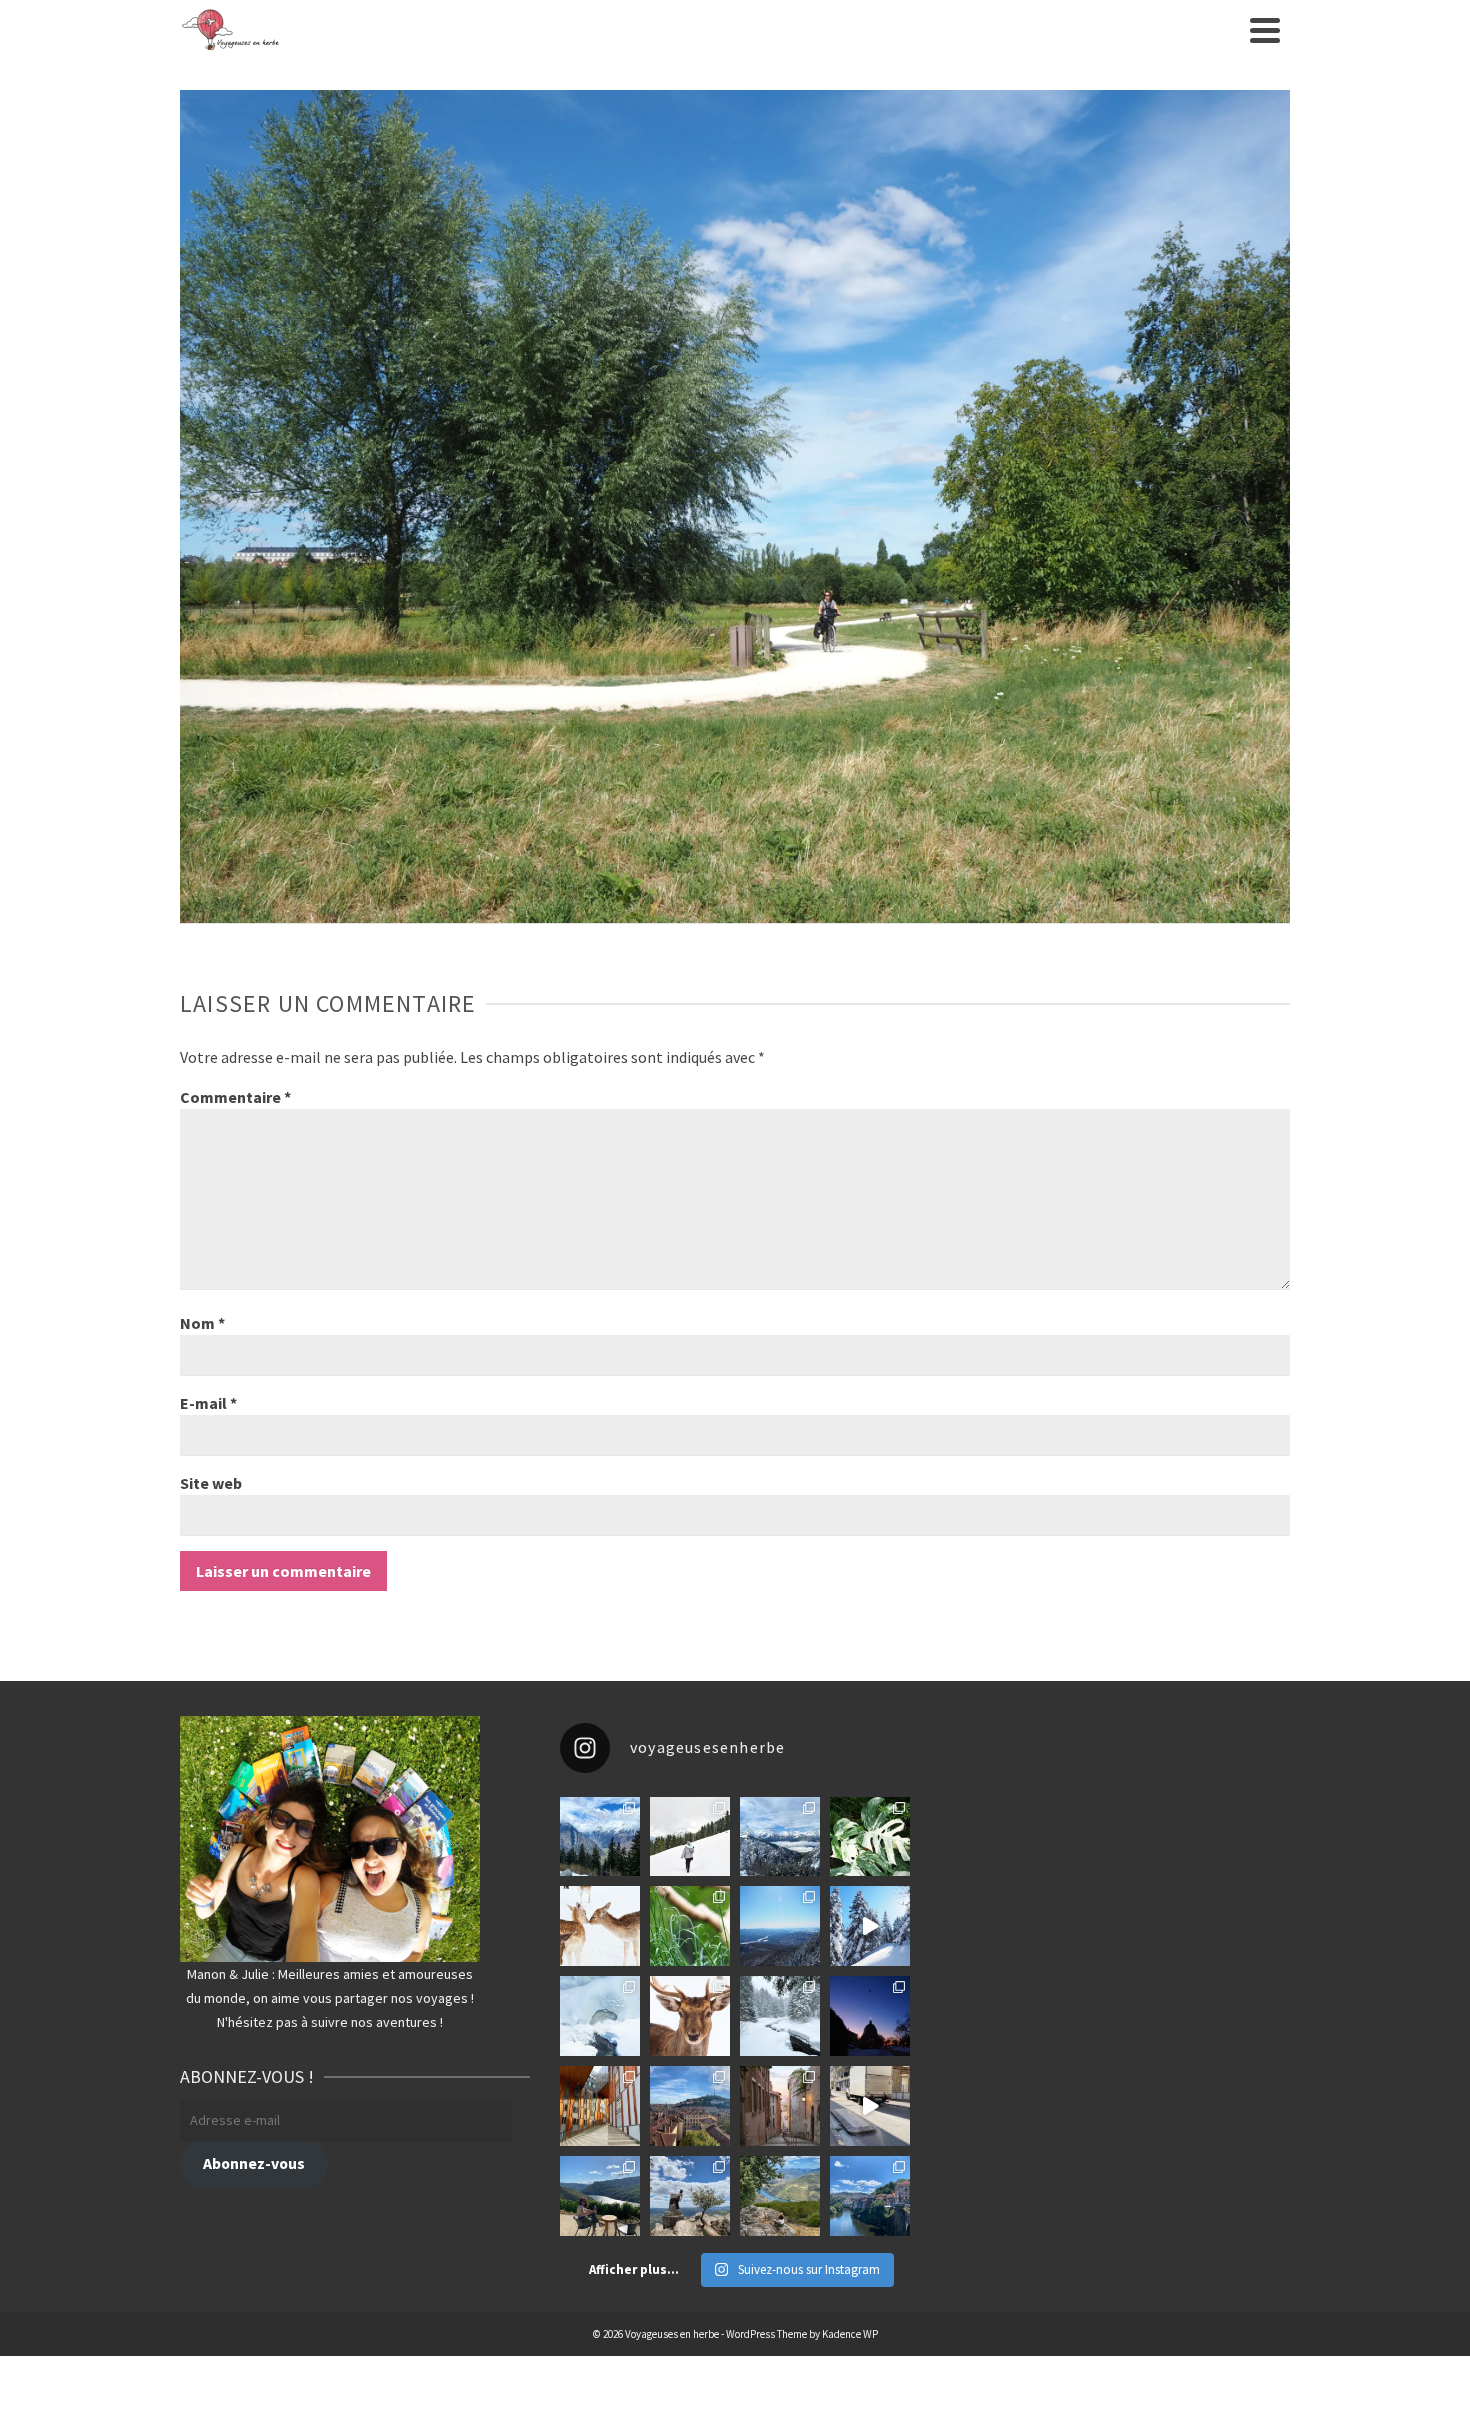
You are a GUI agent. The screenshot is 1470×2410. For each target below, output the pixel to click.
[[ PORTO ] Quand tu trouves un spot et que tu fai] (690, 2196)
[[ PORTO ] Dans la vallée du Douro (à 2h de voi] (600, 2196)
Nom (202, 1323)
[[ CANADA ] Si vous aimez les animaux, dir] (690, 2016)
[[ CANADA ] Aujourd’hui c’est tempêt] (780, 2016)
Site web (211, 1483)
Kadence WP (850, 2334)
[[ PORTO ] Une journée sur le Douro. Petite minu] (870, 2196)
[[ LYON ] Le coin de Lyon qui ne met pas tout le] (600, 2106)
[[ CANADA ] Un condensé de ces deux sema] (870, 1926)
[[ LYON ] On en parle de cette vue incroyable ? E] (690, 2106)
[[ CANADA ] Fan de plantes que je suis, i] (690, 1926)
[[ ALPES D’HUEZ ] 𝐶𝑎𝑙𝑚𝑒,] (600, 1837)
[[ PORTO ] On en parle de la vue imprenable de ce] (780, 2196)
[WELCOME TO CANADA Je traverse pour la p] (870, 2016)
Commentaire (235, 1097)
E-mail (208, 1403)
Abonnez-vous (254, 2163)
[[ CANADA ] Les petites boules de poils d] (780, 1926)
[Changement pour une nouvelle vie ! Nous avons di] (870, 2106)
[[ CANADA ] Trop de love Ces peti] (600, 1926)
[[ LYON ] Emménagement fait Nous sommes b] (780, 2106)
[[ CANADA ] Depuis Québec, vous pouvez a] (600, 2016)
